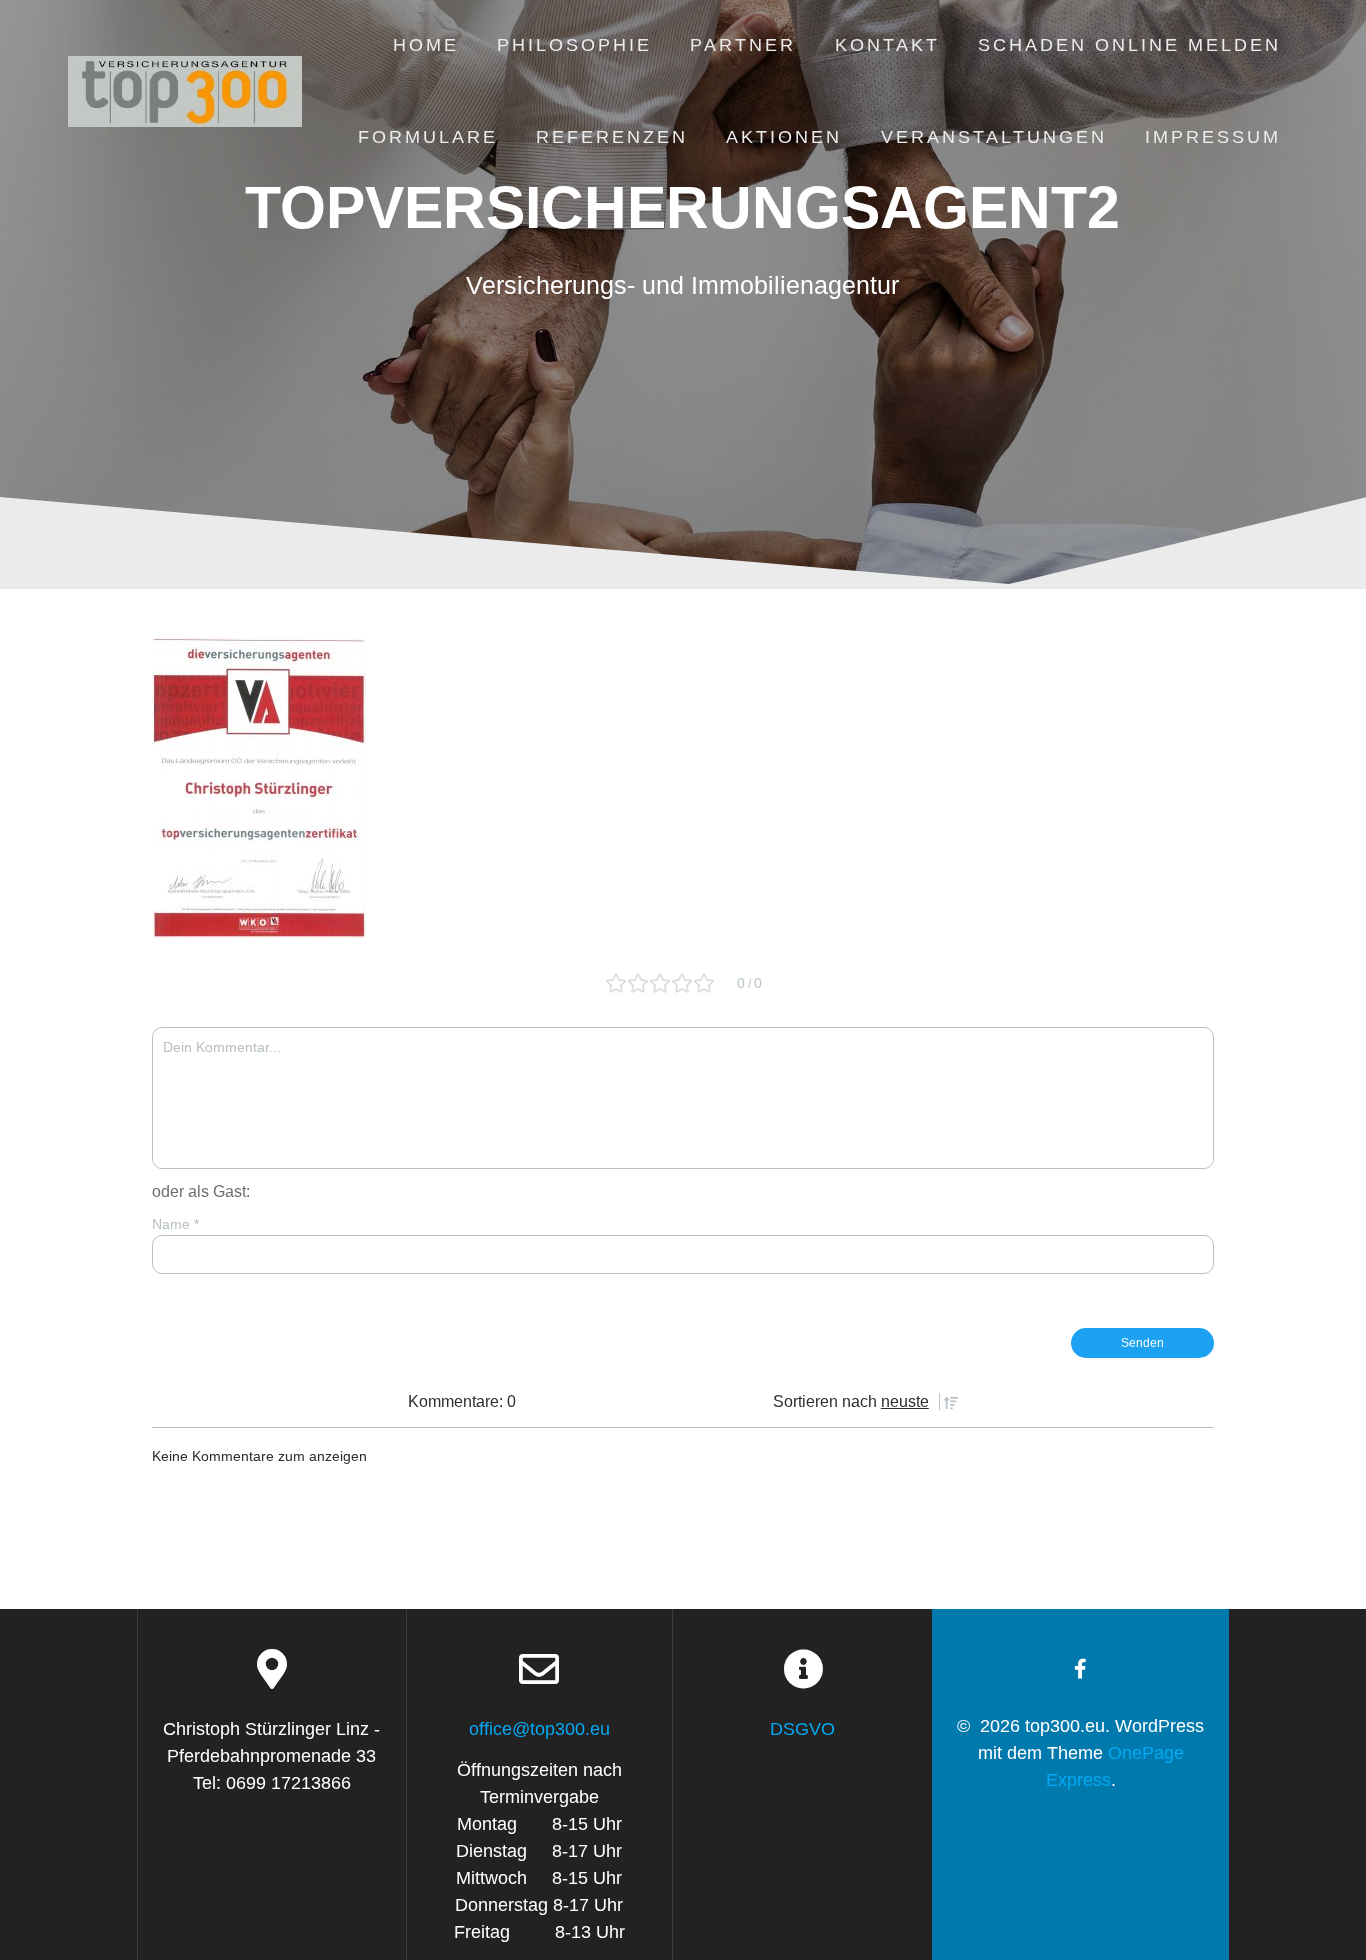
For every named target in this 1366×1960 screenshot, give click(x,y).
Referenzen (612, 137)
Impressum (1213, 137)
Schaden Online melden (1129, 45)
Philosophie (574, 45)
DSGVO (802, 1729)
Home (426, 45)
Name (175, 1224)
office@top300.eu (539, 1729)
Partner (743, 45)
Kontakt (887, 45)
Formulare (428, 137)
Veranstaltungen (994, 137)
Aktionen (784, 137)
